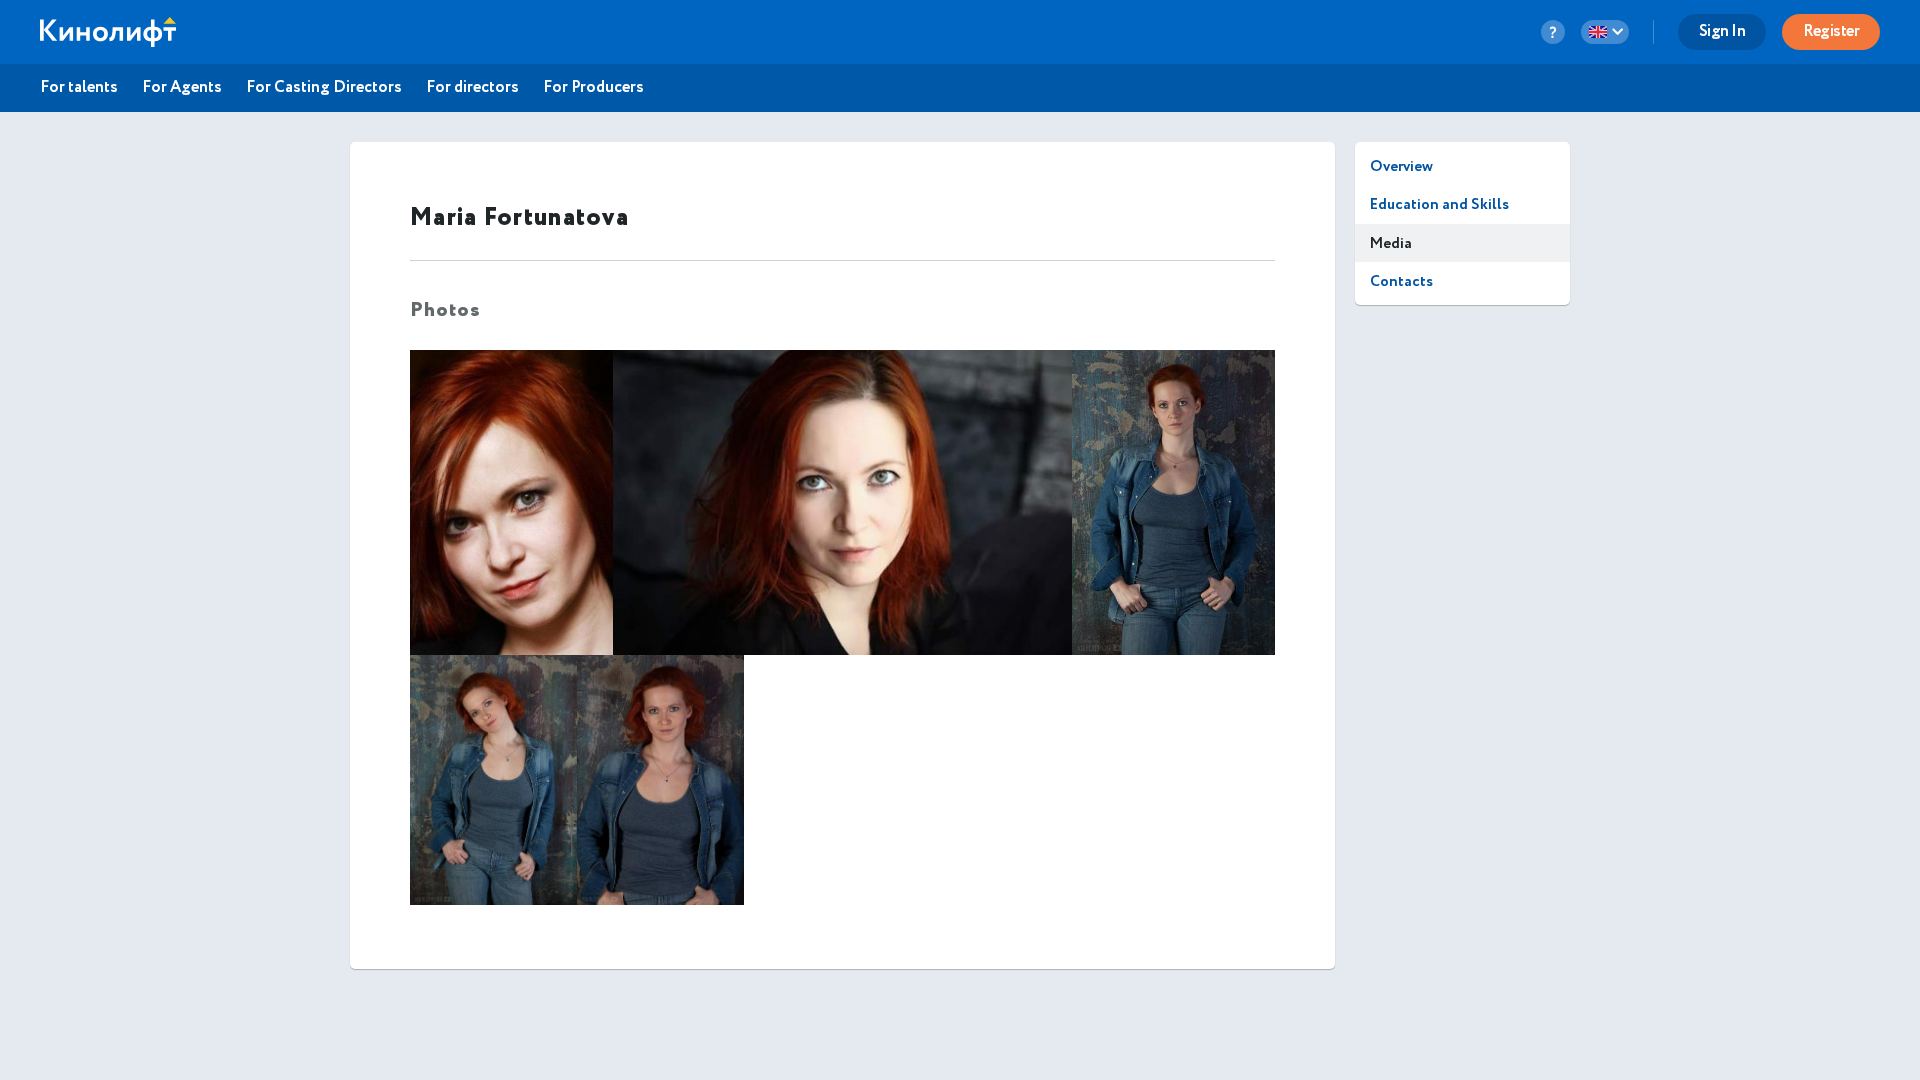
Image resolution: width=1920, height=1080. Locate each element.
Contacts (1401, 281)
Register (1831, 31)
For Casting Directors (324, 88)
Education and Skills (1439, 204)
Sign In (1722, 31)
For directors (472, 88)
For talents (79, 88)
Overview (1401, 166)
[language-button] (1605, 32)
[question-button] (1553, 32)
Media (1391, 243)
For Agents (182, 88)
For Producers (593, 88)
